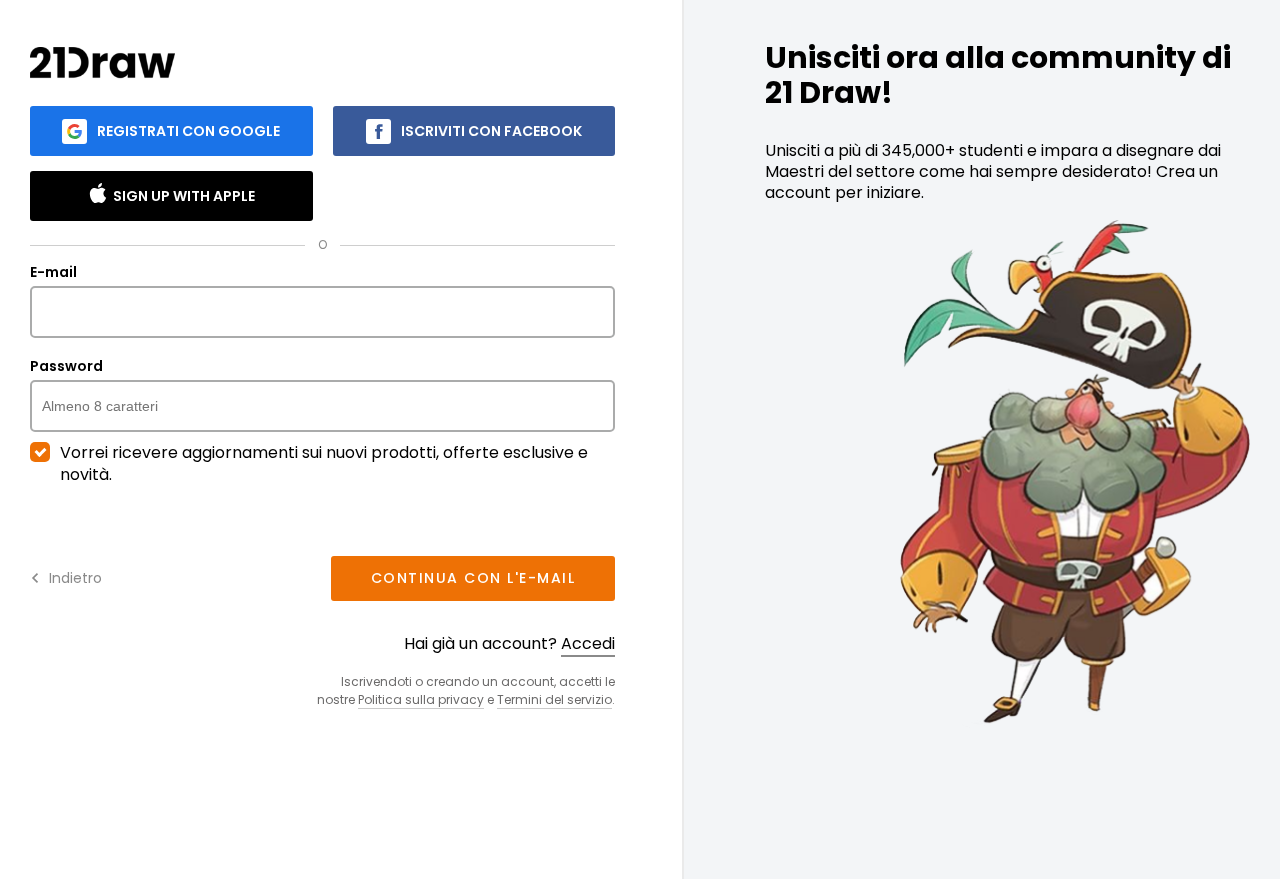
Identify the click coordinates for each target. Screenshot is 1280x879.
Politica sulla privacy (421, 699)
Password (66, 367)
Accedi (588, 643)
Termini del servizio (554, 699)
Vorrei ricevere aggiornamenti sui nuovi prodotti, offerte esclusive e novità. (324, 464)
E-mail (53, 273)
